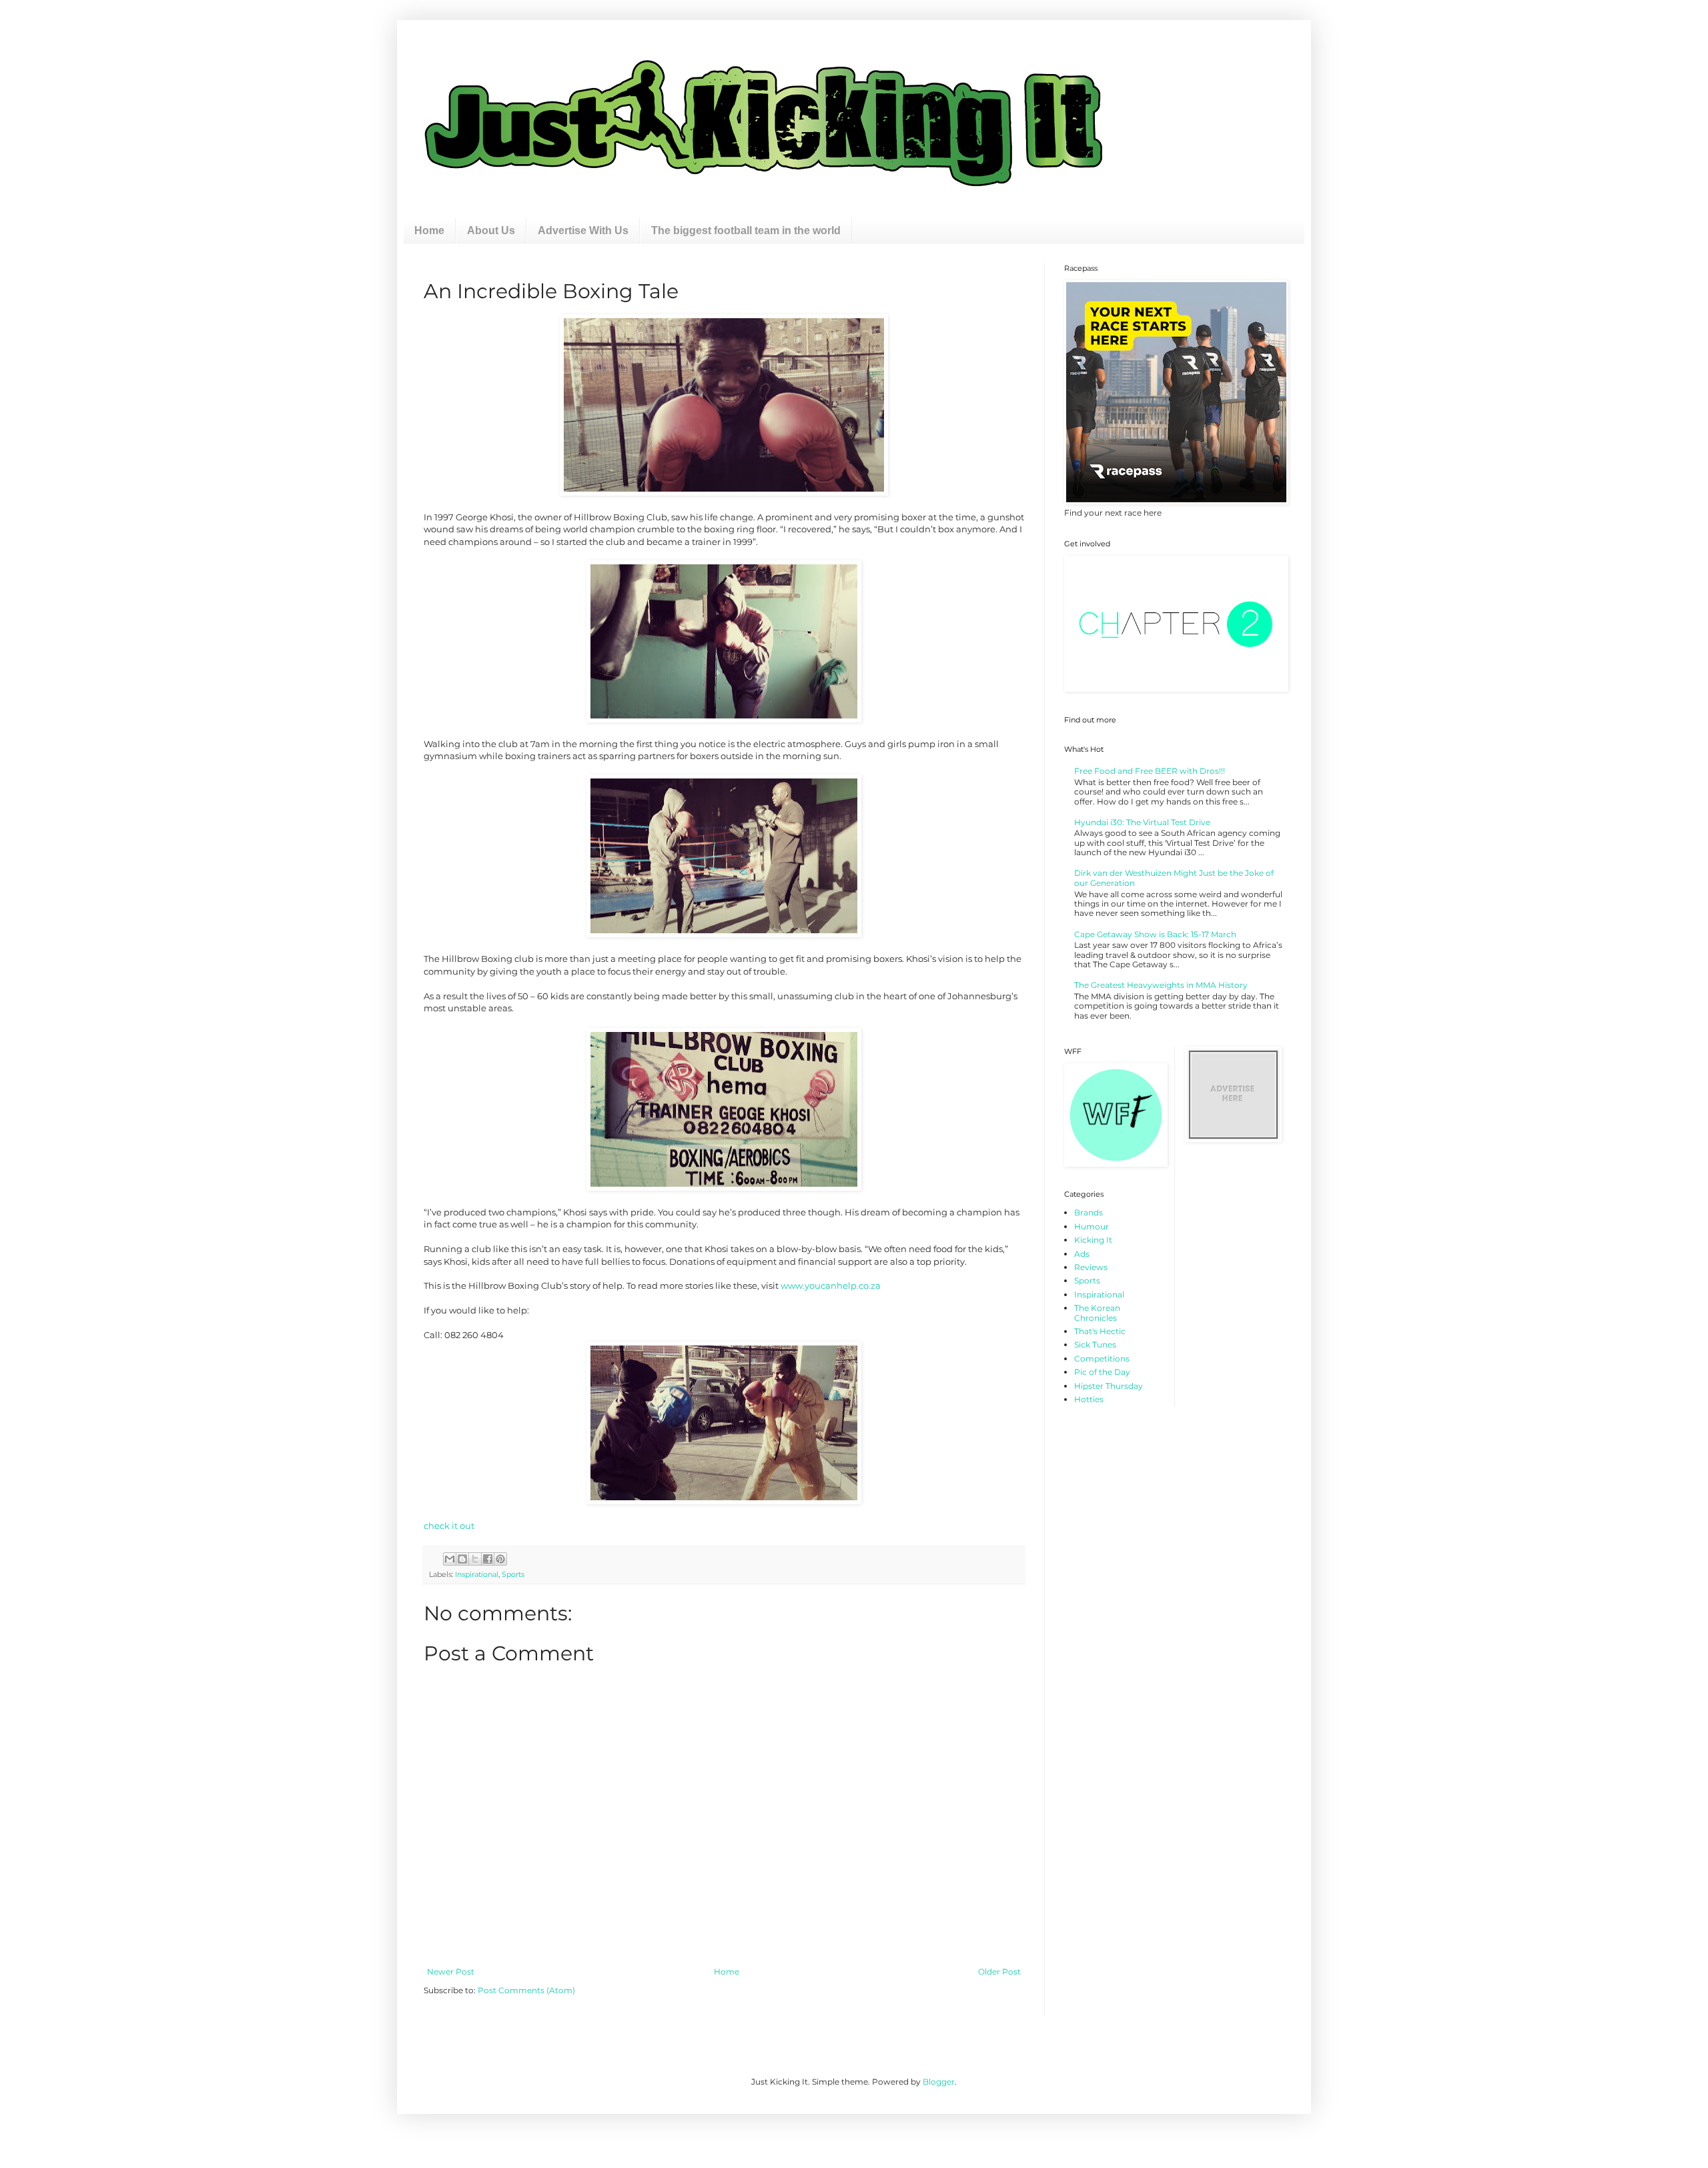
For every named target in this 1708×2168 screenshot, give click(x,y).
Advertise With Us (583, 230)
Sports (513, 1575)
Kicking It (1093, 1240)
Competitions (1102, 1359)
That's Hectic (1100, 1331)
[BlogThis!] (462, 1559)
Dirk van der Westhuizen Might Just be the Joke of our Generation (1174, 878)
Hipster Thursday (1109, 1386)
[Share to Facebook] (488, 1559)
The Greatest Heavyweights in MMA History (1161, 985)
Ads (1082, 1254)
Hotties (1089, 1399)
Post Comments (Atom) (526, 1990)
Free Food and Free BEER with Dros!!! (1150, 771)
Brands (1089, 1212)
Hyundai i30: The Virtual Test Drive (1142, 822)
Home (429, 230)
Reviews (1091, 1267)
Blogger (939, 2082)
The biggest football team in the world (746, 230)
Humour (1092, 1226)
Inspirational (477, 1575)
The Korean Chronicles (1097, 1312)
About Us (491, 230)
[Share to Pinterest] (500, 1559)
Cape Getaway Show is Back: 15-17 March (1155, 934)
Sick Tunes (1095, 1344)
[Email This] (450, 1559)
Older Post (999, 1972)
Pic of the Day (1102, 1372)
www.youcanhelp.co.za (831, 1285)
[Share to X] (475, 1559)
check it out (449, 1526)
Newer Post (451, 1972)
